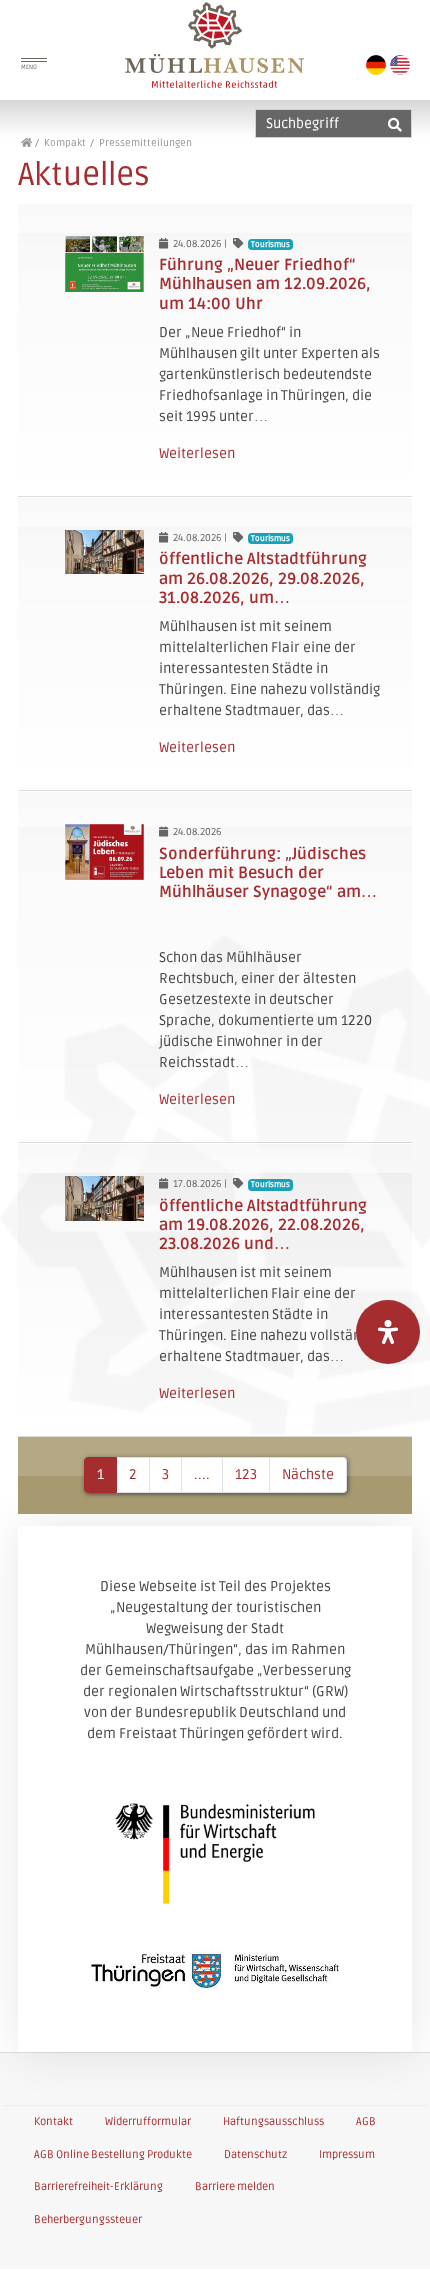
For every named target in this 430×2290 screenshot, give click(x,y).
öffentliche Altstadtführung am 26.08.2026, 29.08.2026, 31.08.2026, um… (263, 578)
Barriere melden (235, 2186)
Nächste (308, 1474)
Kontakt (53, 2121)
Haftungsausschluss (273, 2121)
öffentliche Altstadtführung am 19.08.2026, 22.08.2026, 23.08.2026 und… (263, 1225)
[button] (392, 2254)
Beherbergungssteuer (88, 2219)
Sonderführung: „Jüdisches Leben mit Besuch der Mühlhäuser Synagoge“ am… (268, 873)
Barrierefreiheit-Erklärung (98, 2186)
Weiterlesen (197, 453)
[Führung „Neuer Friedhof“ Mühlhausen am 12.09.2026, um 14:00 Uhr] (104, 264)
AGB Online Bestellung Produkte (113, 2154)
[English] (400, 65)
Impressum (347, 2154)
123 (246, 1474)
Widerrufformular (148, 2121)
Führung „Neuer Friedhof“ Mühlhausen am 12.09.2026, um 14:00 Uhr (265, 284)
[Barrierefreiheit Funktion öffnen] (388, 1332)
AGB (366, 2121)
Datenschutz (255, 2154)
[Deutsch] (376, 65)
